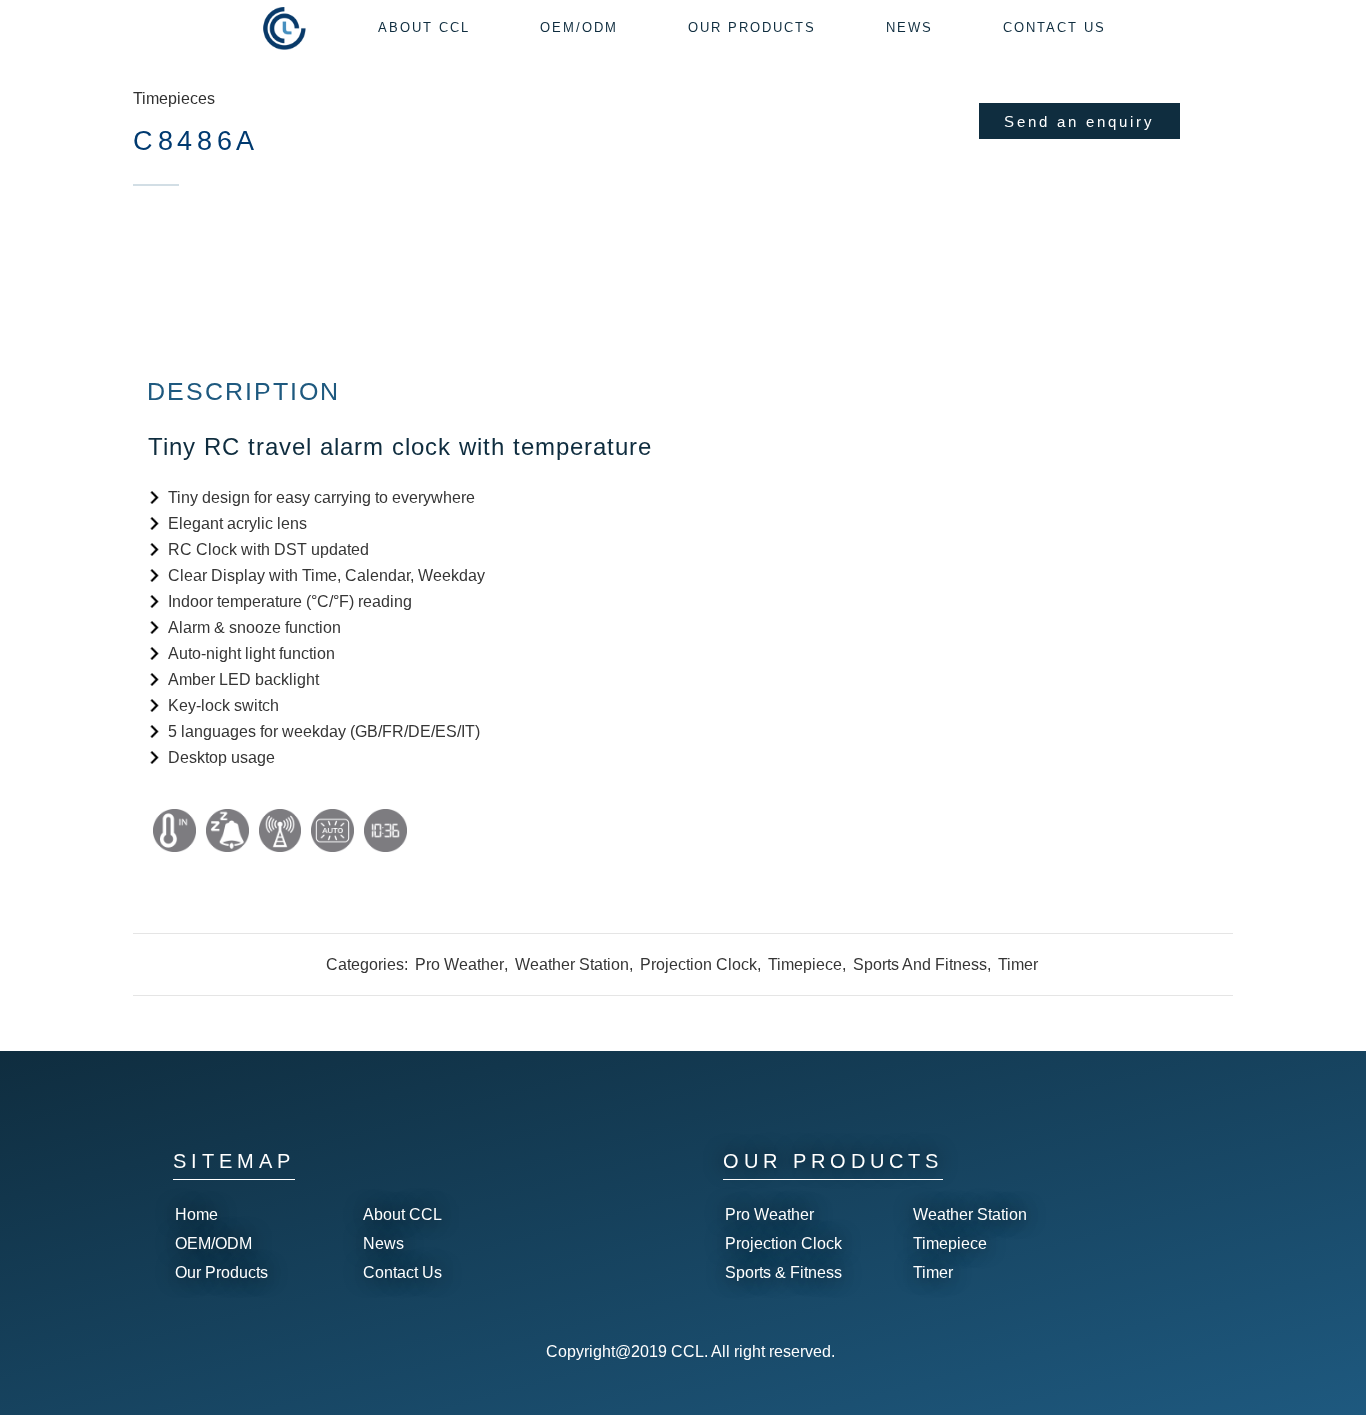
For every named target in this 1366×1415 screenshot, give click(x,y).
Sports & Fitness (783, 1272)
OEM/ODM (213, 1243)
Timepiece (805, 964)
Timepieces (174, 98)
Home (196, 1214)
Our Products (221, 1272)
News (383, 1243)
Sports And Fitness (920, 964)
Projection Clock (698, 964)
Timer (1018, 964)
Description (243, 391)
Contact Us (402, 1272)
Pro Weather (459, 964)
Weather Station (572, 964)
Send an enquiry (1079, 121)
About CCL (402, 1214)
